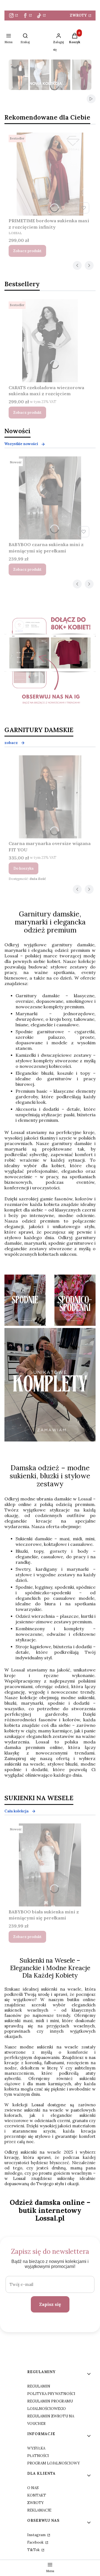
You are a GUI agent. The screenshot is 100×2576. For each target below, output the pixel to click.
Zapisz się (50, 2304)
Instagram (37, 2535)
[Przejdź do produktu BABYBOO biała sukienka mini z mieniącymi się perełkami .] (50, 1865)
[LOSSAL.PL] (50, 663)
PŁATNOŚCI (38, 2456)
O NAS (33, 2488)
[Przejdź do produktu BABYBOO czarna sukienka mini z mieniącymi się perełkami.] (50, 498)
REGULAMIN (39, 2386)
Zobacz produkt (27, 251)
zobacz (11, 743)
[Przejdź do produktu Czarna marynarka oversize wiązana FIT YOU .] (50, 797)
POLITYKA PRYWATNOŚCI (51, 2394)
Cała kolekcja (17, 1811)
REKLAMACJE (39, 2510)
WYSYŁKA (36, 2448)
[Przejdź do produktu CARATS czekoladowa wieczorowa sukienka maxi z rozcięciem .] (50, 341)
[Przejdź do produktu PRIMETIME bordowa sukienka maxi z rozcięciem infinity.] (50, 174)
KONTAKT (37, 2495)
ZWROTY (79, 15)
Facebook (36, 2542)
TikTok (34, 2550)
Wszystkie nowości (21, 444)
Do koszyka (23, 868)
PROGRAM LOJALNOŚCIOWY (54, 2463)
